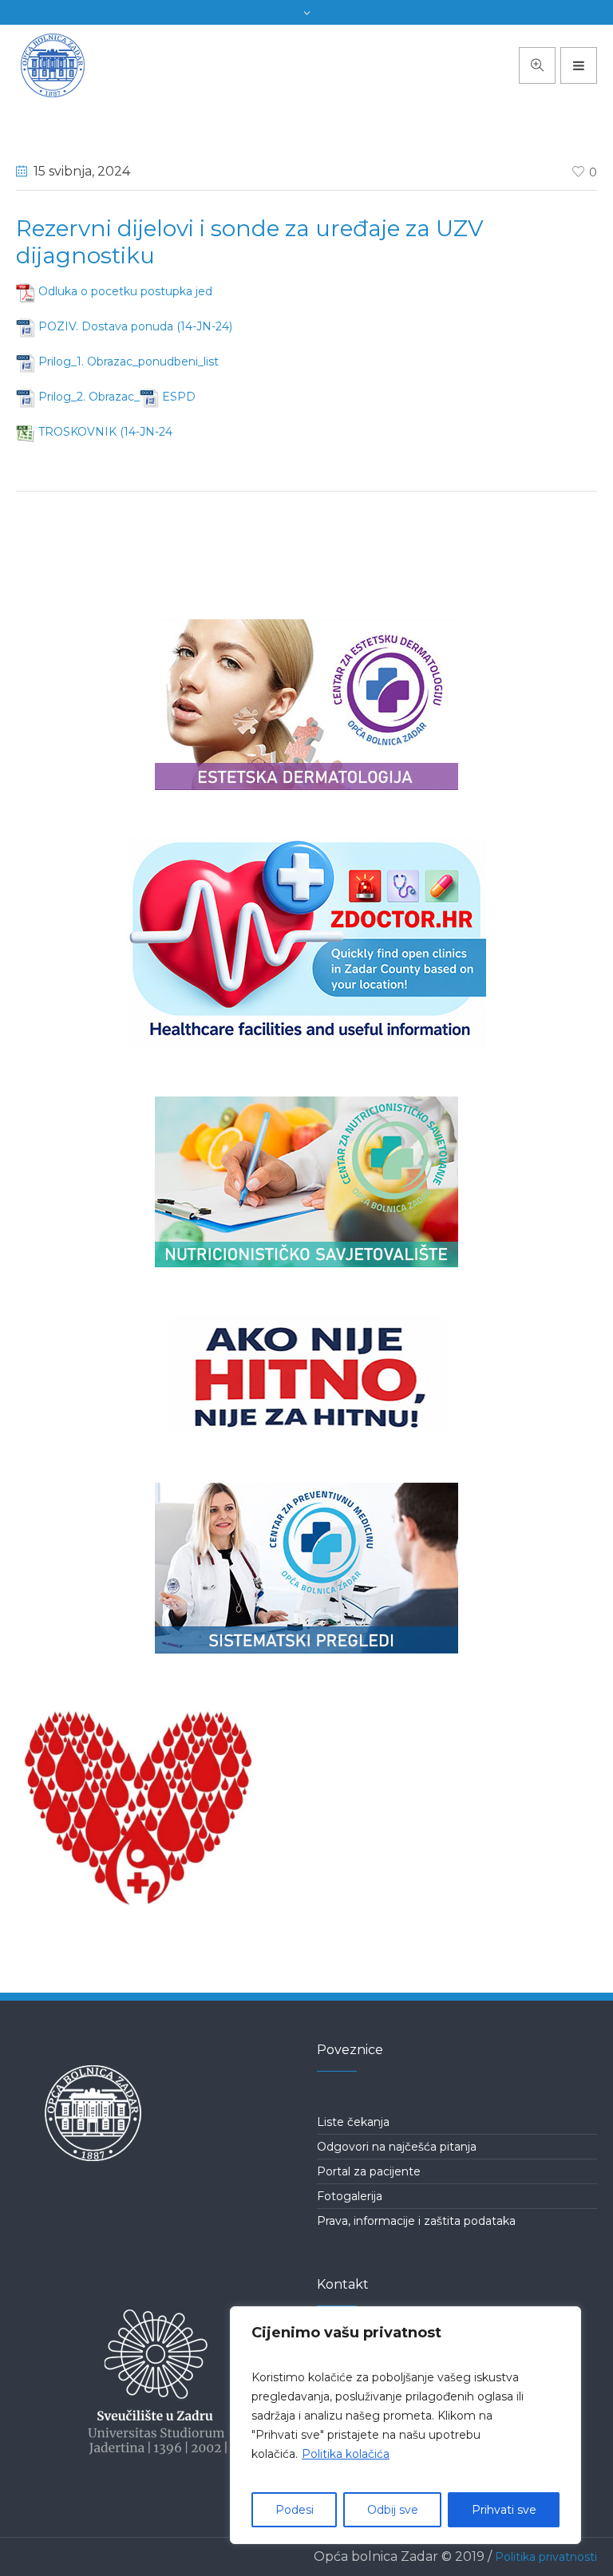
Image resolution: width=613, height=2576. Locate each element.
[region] (405, 2425)
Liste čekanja (353, 2122)
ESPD (179, 397)
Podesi (295, 2510)
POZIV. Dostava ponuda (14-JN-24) (135, 326)
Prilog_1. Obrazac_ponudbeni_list (129, 362)
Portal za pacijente (369, 2171)
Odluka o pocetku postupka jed (125, 291)
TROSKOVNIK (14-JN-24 (105, 432)
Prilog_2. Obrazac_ (89, 397)
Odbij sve (393, 2510)
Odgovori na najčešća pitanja (397, 2147)
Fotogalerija (350, 2196)
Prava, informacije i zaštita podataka (416, 2221)
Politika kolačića (346, 2454)
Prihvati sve (504, 2510)
